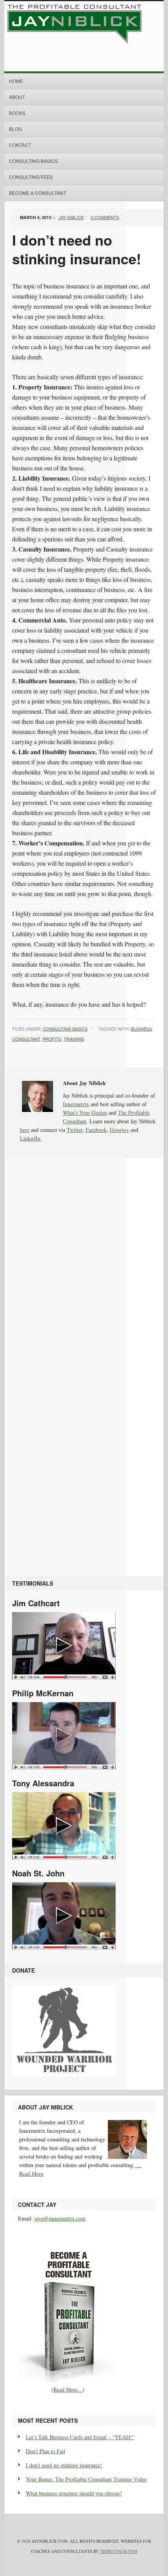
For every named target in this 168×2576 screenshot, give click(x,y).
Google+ (119, 1130)
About (17, 97)
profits (52, 1039)
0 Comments (105, 217)
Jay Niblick (71, 217)
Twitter (75, 1130)
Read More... (68, 2389)
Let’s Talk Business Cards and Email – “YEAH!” (80, 2437)
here (25, 1130)
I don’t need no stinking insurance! (64, 2465)
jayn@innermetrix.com (60, 2218)
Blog (15, 129)
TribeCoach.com (119, 2551)
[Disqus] (84, 1271)
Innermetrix (76, 1104)
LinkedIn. (31, 1138)
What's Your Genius (85, 1113)
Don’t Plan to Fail (46, 2451)
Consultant (26, 1039)
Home (16, 81)
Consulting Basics (33, 161)
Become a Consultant (38, 193)
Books (17, 113)
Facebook (96, 1130)
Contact (20, 145)
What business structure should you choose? (74, 2493)
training (74, 1039)
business (141, 1029)
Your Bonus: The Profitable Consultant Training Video (86, 2479)
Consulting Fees (31, 177)
